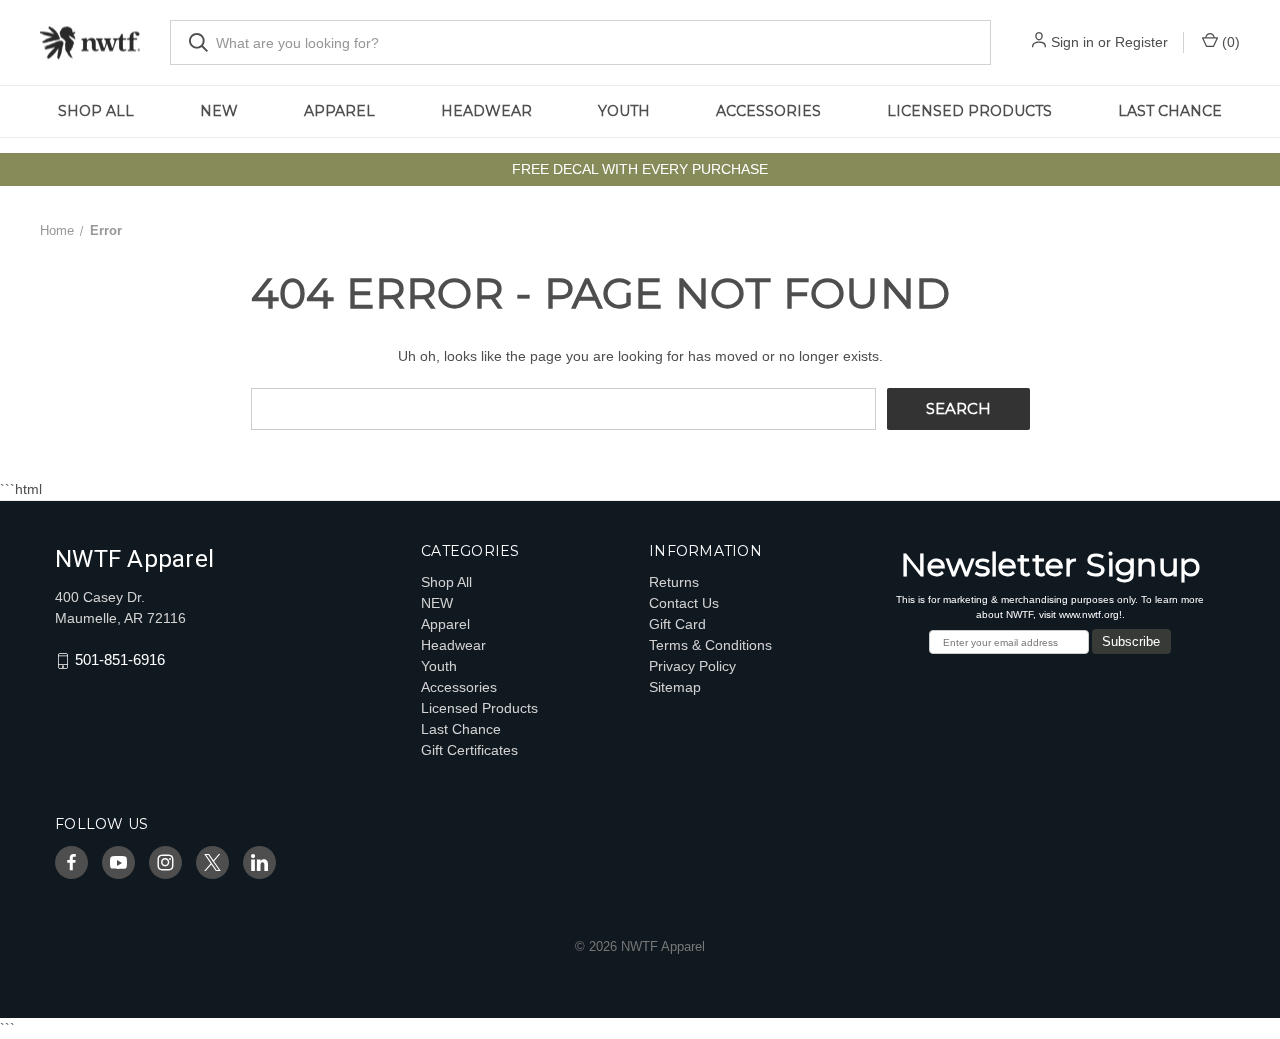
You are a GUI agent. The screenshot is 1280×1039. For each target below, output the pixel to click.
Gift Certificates (469, 750)
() (1229, 42)
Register (1141, 42)
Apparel (339, 111)
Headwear (486, 111)
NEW (219, 111)
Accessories (768, 111)
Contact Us (684, 603)
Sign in (1072, 42)
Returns (674, 582)
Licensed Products (969, 111)
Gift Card (677, 624)
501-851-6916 (120, 660)
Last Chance (1170, 111)
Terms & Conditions (710, 645)
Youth (624, 111)
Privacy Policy (692, 666)
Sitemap (675, 687)
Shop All (96, 111)
